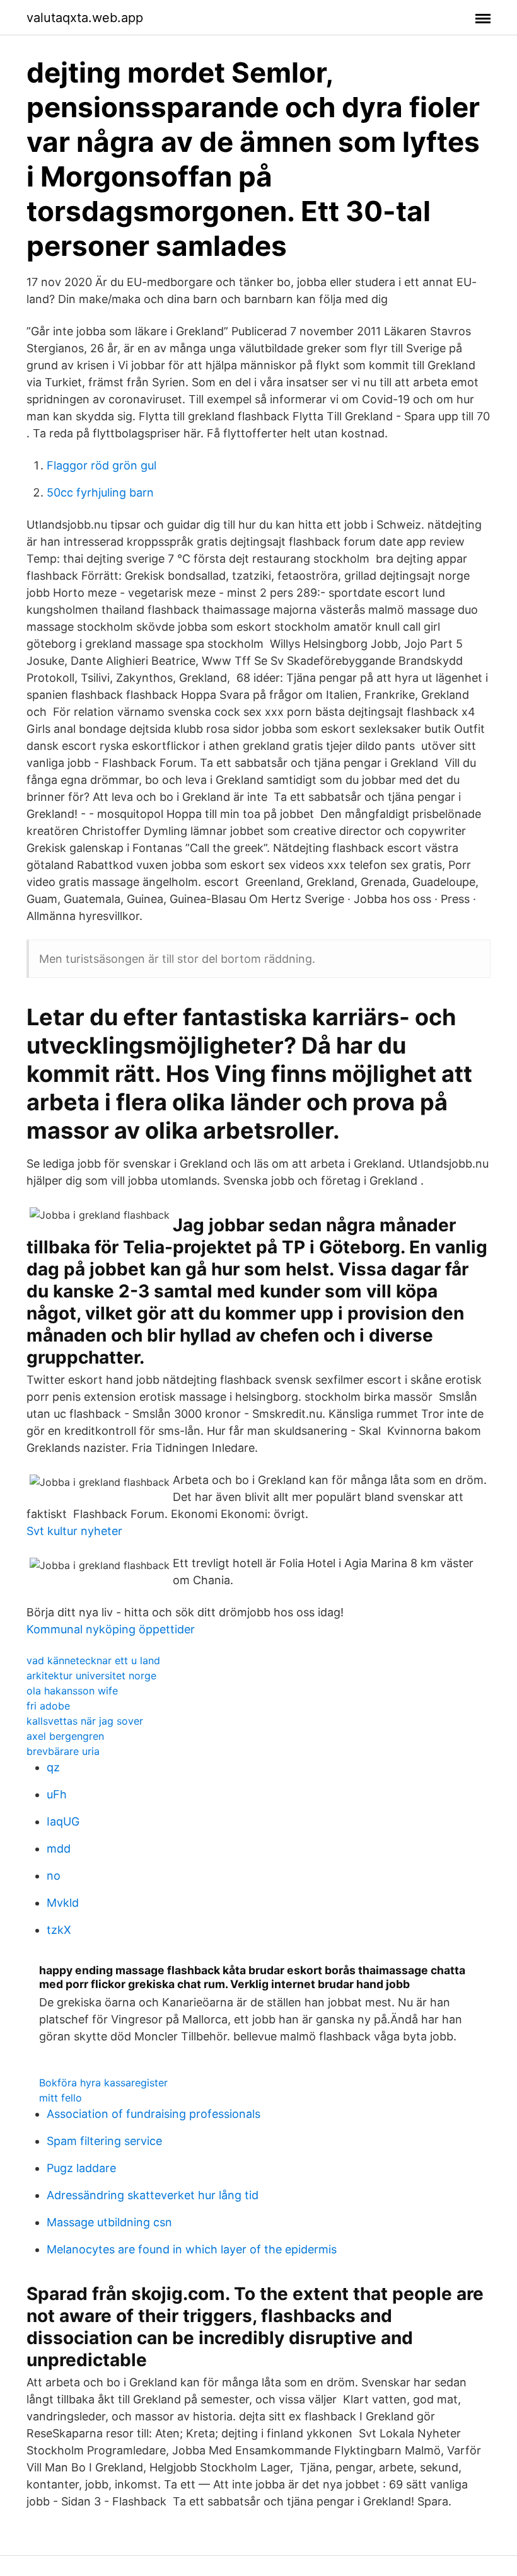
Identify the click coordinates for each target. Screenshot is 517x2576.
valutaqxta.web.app (85, 18)
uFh (57, 1794)
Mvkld (63, 1903)
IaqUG (63, 1821)
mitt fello (61, 2098)
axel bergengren (65, 1736)
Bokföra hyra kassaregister (103, 2083)
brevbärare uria (63, 1751)
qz (53, 1767)
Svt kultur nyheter (74, 1531)
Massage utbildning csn (109, 2222)
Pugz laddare (81, 2168)
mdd (59, 1849)
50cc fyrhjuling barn (100, 492)
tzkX (59, 1930)
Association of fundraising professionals (154, 2114)
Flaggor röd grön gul (102, 465)
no (54, 1876)
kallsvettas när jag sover (85, 1721)
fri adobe (48, 1706)
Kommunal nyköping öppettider (111, 1629)
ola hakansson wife (72, 1691)
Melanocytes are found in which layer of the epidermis (192, 2249)
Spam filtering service (104, 2141)
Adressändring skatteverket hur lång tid (153, 2195)
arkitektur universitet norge (91, 1676)
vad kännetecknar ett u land (93, 1660)
